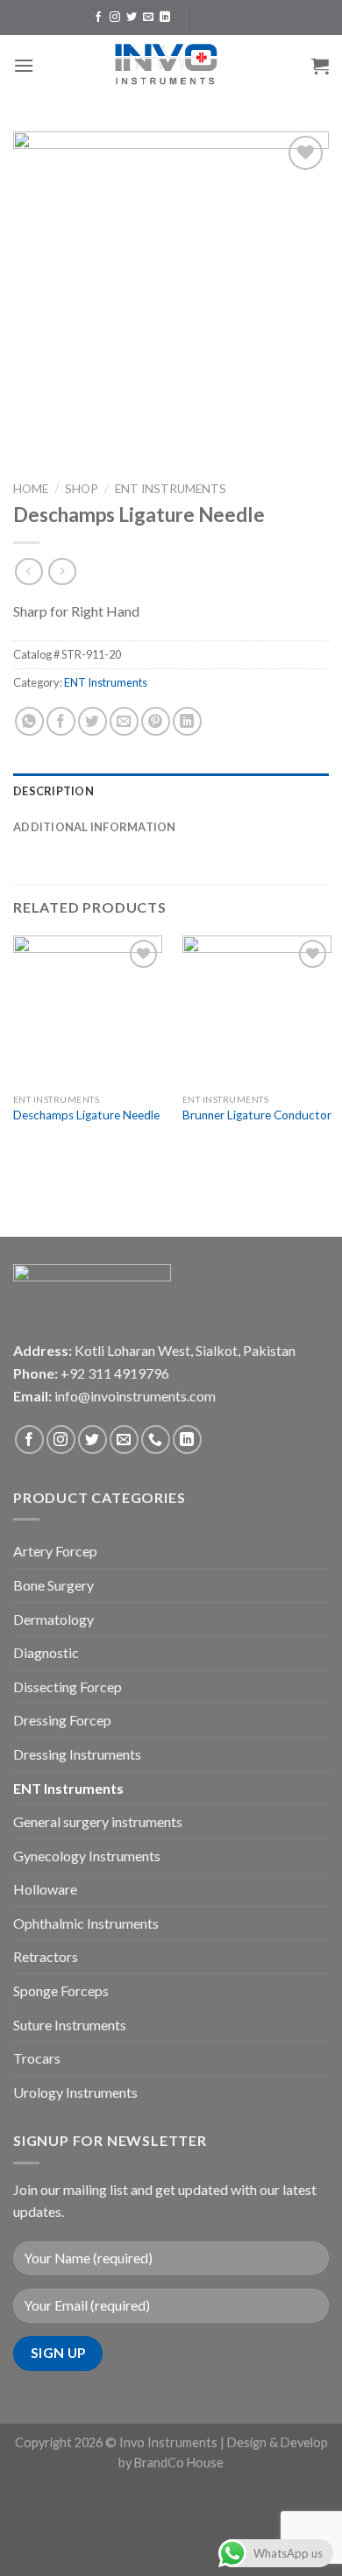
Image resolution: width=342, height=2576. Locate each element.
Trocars (37, 2058)
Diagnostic (46, 1652)
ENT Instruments (171, 489)
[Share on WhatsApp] (29, 721)
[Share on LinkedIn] (187, 721)
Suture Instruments (70, 2025)
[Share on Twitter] (93, 721)
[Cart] (320, 66)
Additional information (95, 827)
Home (31, 489)
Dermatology (53, 1619)
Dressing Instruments (77, 1754)
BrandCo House (179, 2463)
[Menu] (24, 65)
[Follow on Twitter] (132, 18)
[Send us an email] (148, 18)
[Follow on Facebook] (98, 18)
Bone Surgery (53, 1585)
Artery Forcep (55, 1551)
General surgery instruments (98, 1821)
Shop (82, 489)
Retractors (46, 1956)
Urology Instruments (75, 2092)
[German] (245, 15)
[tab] (171, 791)
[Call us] (156, 1440)
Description (53, 791)
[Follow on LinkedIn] (165, 18)
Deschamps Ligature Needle (86, 1115)
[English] (210, 15)
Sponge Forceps (61, 1990)
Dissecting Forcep (68, 1687)
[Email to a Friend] (124, 721)
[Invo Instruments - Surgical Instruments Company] (171, 66)
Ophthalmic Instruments (86, 1923)
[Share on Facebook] (61, 721)
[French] (227, 15)
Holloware (45, 1889)
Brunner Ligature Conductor (257, 1115)
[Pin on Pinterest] (156, 721)
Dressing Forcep (62, 1720)
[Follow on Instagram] (115, 18)
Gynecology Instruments (87, 1856)
